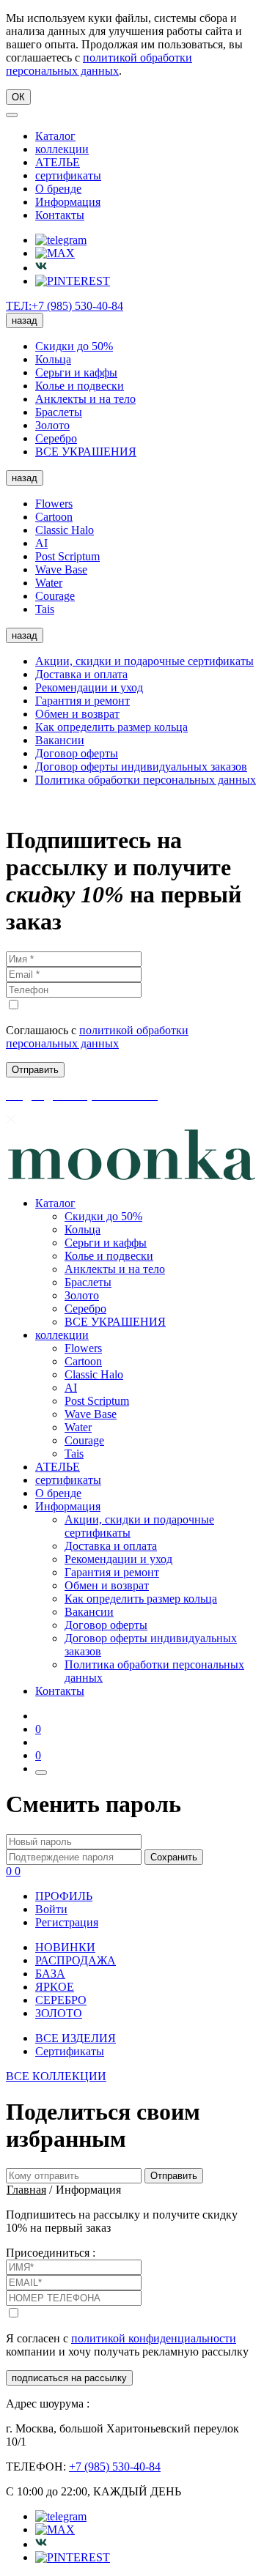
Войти (51, 1909)
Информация (68, 202)
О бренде (58, 189)
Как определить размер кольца (111, 727)
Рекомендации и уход (89, 687)
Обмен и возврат (77, 714)
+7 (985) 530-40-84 (115, 2466)
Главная (26, 2190)
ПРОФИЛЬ (64, 1896)
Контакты (60, 215)
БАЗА (50, 1974)
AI (41, 543)
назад (25, 320)
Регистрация (67, 1922)
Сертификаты (70, 2051)
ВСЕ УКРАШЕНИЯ (86, 452)
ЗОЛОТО (59, 2013)
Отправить (174, 2176)
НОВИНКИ (65, 1947)
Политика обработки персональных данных (146, 780)
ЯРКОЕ (55, 1987)
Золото (52, 425)
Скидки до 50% (74, 346)
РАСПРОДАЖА (76, 1960)
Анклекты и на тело (85, 399)
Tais (45, 609)
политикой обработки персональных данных (99, 64)
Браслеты (59, 412)
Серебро (56, 438)
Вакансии (60, 740)
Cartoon (54, 517)
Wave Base (61, 569)
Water (49, 583)
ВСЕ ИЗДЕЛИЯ (76, 2038)
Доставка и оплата (81, 674)
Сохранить (174, 1857)
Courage (55, 596)
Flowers (54, 504)
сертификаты (68, 175)
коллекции (62, 149)
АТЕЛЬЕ (58, 162)
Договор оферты (77, 753)
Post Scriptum (67, 556)
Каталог (55, 136)
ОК (18, 97)
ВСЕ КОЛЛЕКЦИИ (56, 2076)
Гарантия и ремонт (82, 701)
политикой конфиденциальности (154, 2338)
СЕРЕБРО (61, 2000)
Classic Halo (65, 530)
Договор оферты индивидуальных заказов (141, 767)
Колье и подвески (80, 386)
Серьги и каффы (76, 372)
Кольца (53, 359)
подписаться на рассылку (69, 2378)
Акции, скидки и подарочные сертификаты (144, 661)
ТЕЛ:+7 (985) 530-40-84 (65, 306)
